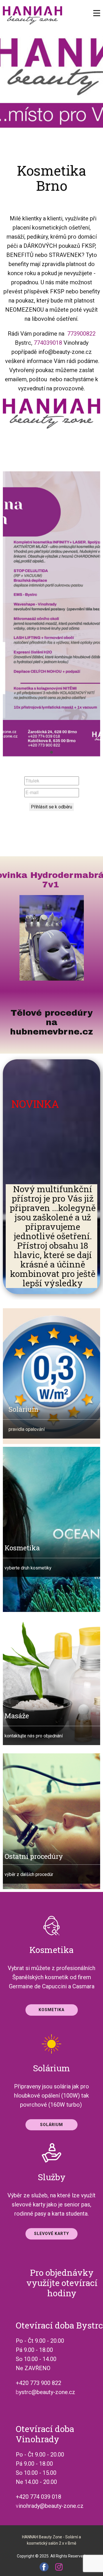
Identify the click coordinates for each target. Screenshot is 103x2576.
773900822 (81, 334)
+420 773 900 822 (38, 2383)
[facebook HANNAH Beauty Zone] (44, 2567)
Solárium (23, 1409)
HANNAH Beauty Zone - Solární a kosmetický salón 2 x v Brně (51, 2540)
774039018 (48, 343)
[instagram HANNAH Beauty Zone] (59, 2567)
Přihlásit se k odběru (51, 807)
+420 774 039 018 (38, 2497)
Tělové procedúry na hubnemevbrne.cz (51, 1022)
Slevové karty (51, 2234)
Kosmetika (51, 2010)
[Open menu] (97, 13)
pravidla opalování (27, 1429)
